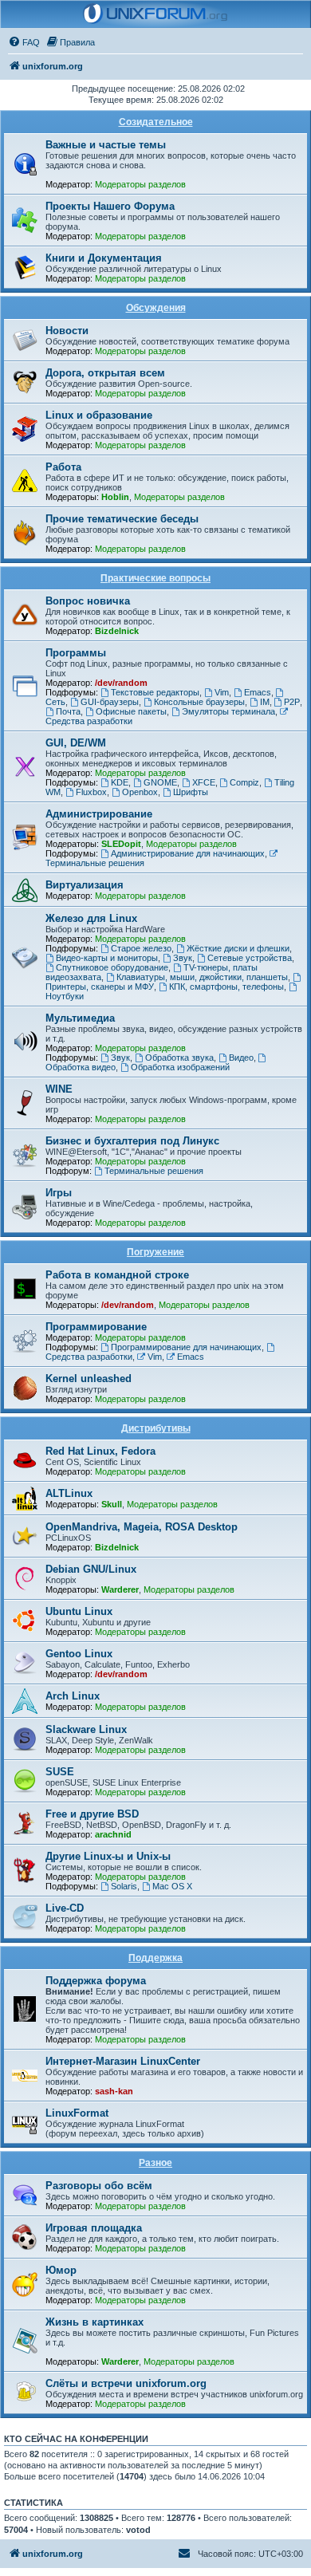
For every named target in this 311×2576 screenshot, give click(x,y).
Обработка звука (179, 1058)
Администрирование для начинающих (188, 853)
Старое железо (141, 948)
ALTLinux (69, 1493)
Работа (63, 467)
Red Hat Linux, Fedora (100, 1451)
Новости (67, 331)
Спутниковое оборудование (112, 967)
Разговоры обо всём (99, 2186)
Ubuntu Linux (79, 1611)
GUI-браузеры (110, 702)
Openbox (140, 792)
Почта (68, 711)
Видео (241, 1058)
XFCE (204, 782)
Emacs (258, 692)
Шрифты (191, 792)
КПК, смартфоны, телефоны (226, 987)
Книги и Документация (104, 258)
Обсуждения (156, 308)
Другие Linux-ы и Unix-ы (108, 1856)
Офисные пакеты (131, 711)
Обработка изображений (180, 1067)
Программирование (96, 1327)
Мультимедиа (80, 1018)
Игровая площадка (94, 2228)
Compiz (244, 782)
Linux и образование (99, 415)
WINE (59, 1089)
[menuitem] (24, 42)
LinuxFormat (77, 2113)
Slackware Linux (86, 1729)
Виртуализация (85, 885)
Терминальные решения (154, 1171)
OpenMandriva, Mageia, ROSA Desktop (142, 1527)
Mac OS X (172, 1886)
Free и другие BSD (92, 1814)
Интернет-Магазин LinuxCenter (123, 2061)
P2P (292, 702)
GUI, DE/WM (76, 743)
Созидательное (156, 122)
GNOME (160, 782)
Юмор (61, 2270)
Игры (59, 1193)
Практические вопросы (155, 578)
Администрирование (99, 814)
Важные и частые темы (106, 145)
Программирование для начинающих (186, 1347)
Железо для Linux (91, 918)
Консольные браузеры (199, 702)
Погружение (155, 1252)
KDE (120, 782)
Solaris (124, 1886)
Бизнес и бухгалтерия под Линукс (132, 1141)
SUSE (60, 1772)
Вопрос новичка (88, 601)
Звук (183, 958)
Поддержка (155, 1958)
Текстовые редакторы (155, 692)
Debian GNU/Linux (91, 1569)
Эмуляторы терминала (228, 711)
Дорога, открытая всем (105, 373)
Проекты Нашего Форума (110, 206)
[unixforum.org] (155, 14)
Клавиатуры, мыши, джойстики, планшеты (202, 977)
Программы (76, 653)
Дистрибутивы (156, 1428)
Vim (222, 692)
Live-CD (65, 1908)
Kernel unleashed (89, 1379)
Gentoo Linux (79, 1654)
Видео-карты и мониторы (107, 958)
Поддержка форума (96, 1981)
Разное (155, 2163)
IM (265, 702)
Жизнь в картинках (94, 2322)
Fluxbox (91, 792)
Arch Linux (73, 1696)
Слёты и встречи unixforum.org (126, 2383)
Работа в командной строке (117, 1275)
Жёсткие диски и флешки (238, 948)
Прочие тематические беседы (122, 519)
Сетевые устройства (250, 958)
